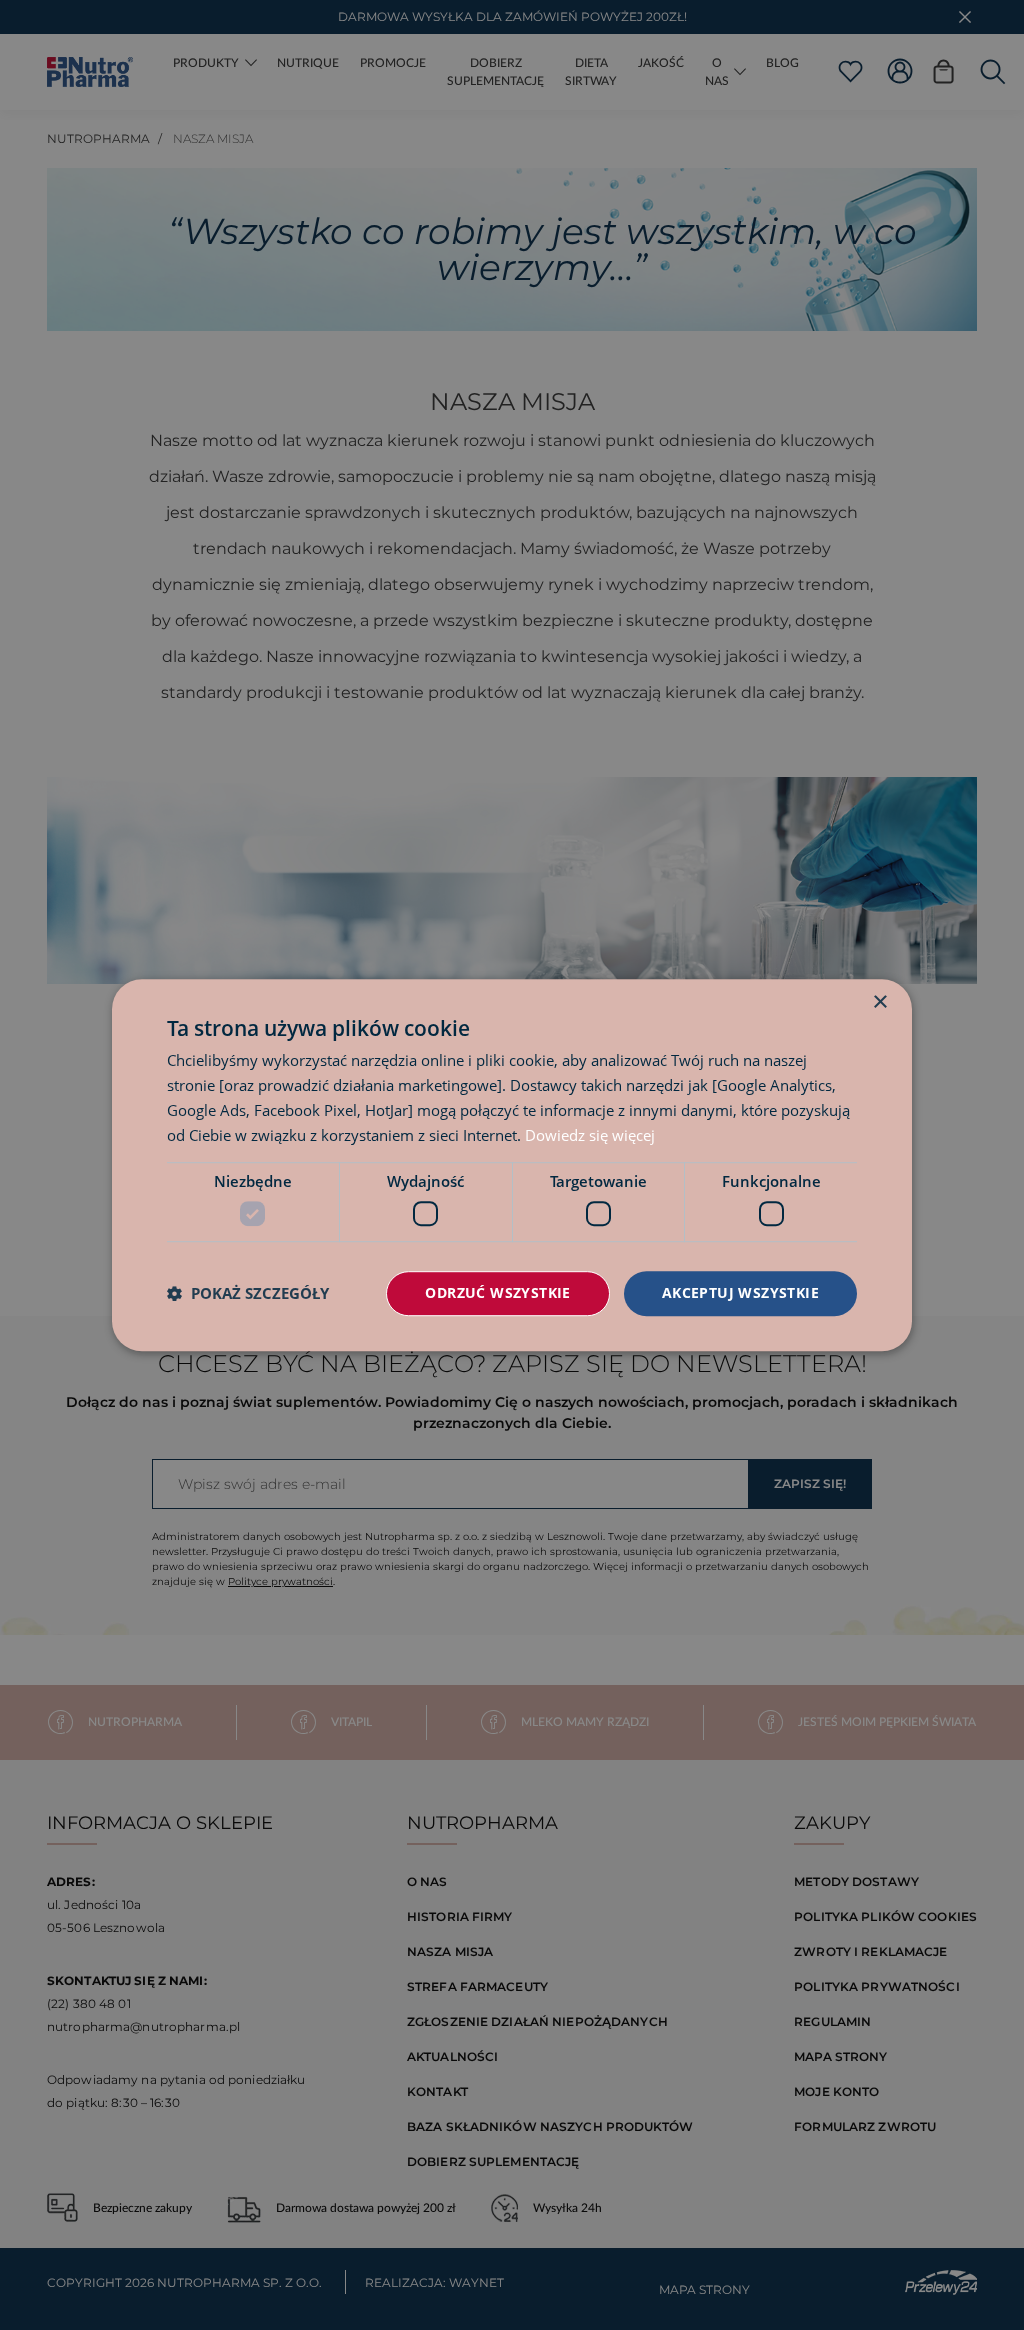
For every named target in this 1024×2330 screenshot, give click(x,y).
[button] (248, 1293)
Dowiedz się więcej (590, 1135)
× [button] (879, 1002)
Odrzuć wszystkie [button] (497, 1292)
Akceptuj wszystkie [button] (740, 1292)
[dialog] (512, 1165)
